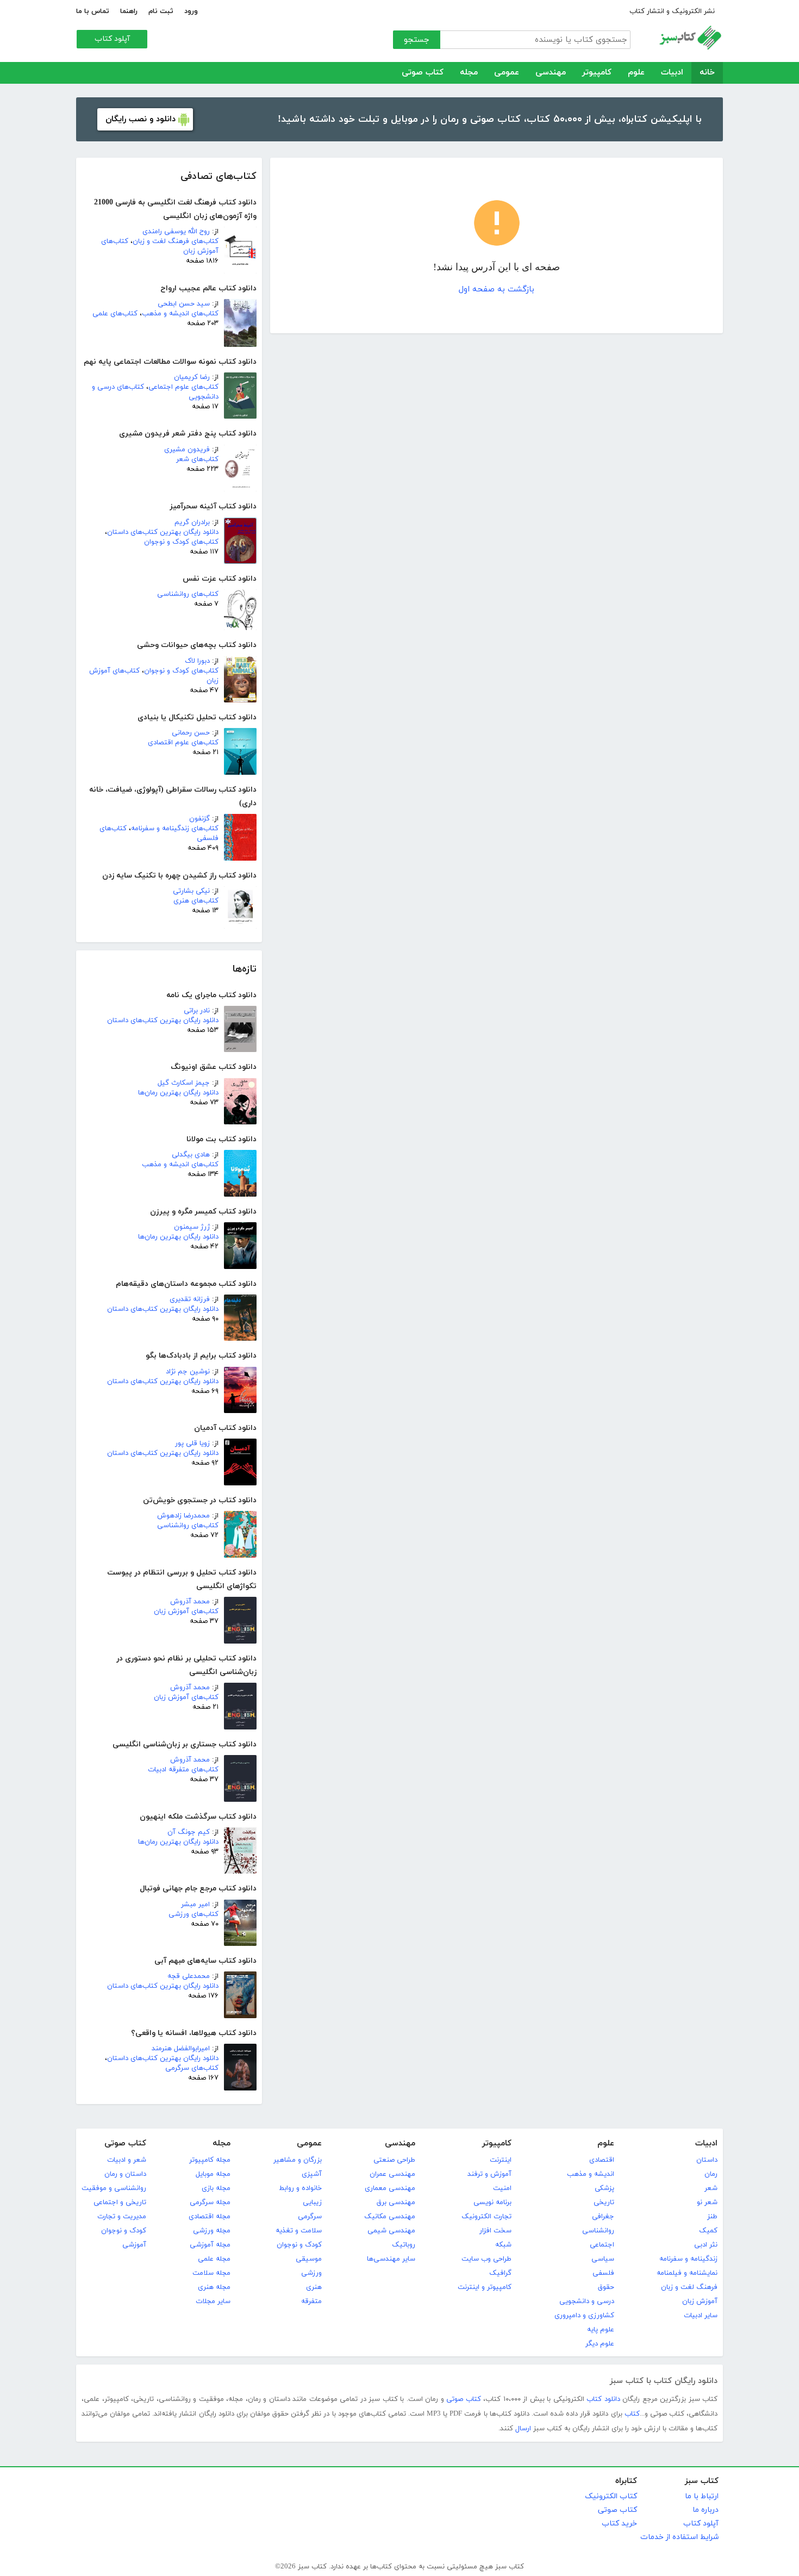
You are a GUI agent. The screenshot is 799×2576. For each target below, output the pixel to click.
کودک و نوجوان (299, 2245)
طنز (712, 2217)
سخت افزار (495, 2231)
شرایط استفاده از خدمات (679, 2537)
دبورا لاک (197, 661)
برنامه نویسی (492, 2202)
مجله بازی (216, 2188)
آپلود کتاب (112, 39)
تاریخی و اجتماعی (120, 2202)
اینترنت (501, 2160)
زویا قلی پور (192, 1443)
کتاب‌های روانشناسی (188, 594)
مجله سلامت (211, 2273)
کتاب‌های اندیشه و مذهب (180, 314)
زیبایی (312, 2202)
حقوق (606, 2287)
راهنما (129, 11)
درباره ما (706, 2510)
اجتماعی (602, 2245)
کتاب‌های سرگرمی (192, 2068)
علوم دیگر (600, 2344)
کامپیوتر (597, 73)
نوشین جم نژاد (188, 1372)
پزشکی (604, 2188)
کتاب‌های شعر (197, 459)
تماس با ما (93, 11)
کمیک (708, 2231)
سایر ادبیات (701, 2316)
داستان (707, 2160)
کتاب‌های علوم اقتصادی (183, 743)
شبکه (503, 2245)
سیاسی (603, 2259)
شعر (711, 2188)
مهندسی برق (396, 2202)
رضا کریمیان (192, 377)
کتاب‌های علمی (115, 314)
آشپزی (312, 2174)
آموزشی (134, 2245)
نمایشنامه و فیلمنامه (687, 2273)
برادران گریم (192, 522)
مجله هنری (214, 2287)
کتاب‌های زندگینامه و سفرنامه (175, 829)
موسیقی (309, 2259)
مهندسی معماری (390, 2188)
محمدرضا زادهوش (183, 1516)
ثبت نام (161, 11)
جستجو (417, 40)
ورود (191, 11)
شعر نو (707, 2202)
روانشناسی (598, 2231)
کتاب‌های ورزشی (193, 1914)
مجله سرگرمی (210, 2202)
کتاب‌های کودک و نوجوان (181, 542)
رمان (711, 2174)
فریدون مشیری (187, 450)
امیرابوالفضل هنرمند (181, 2049)
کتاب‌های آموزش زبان (186, 1611)
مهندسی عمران (392, 2174)
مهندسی (551, 73)
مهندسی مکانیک (390, 2217)
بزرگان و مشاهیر (298, 2160)
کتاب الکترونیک (611, 2496)
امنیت (502, 2188)
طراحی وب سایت (486, 2259)
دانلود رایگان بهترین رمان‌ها (178, 1093)
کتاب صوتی (423, 73)
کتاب (632, 2414)
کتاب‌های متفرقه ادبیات (183, 1770)
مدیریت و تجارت (122, 2217)
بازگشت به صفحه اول (497, 290)
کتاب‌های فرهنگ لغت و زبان (176, 241)
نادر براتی (197, 1011)
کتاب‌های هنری (196, 901)
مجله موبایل (213, 2174)
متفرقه (311, 2301)
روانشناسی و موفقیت (114, 2188)
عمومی (507, 73)
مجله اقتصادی (210, 2217)
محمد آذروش (190, 1602)
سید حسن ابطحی (184, 304)
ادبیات (672, 73)
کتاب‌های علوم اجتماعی (183, 387)
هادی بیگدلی (191, 1155)
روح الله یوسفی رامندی (176, 232)
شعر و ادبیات (127, 2160)
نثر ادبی (706, 2245)
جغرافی (603, 2217)
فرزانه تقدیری (190, 1299)
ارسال (523, 2429)
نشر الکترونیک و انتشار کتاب (672, 11)
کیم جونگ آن (189, 1832)
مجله (469, 73)
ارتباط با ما (702, 2496)
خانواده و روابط (300, 2188)
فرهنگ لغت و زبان (689, 2287)
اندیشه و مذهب (591, 2174)
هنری (314, 2287)
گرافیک (500, 2273)
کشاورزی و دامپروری (584, 2316)
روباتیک (404, 2245)
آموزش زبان (700, 2301)
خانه (707, 73)
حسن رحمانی (191, 733)
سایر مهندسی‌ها (391, 2259)
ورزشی (311, 2273)
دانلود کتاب (603, 2399)
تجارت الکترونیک (486, 2217)
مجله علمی (214, 2259)
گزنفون (199, 819)
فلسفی (603, 2273)
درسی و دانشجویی (587, 2301)
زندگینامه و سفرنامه (688, 2259)
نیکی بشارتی (191, 891)
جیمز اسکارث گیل (184, 1083)
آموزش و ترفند (489, 2174)
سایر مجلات (213, 2301)
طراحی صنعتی (394, 2160)
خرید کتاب (619, 2524)
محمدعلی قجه (189, 1976)
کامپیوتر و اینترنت (485, 2287)
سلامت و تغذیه (299, 2231)
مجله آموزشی (210, 2245)
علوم (636, 73)
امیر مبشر (195, 1905)
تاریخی (604, 2202)
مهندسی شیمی (391, 2231)
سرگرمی (310, 2217)
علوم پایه (601, 2330)
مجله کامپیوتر (210, 2160)
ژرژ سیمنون (192, 1227)
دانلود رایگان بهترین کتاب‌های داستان (163, 532)
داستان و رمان (125, 2174)
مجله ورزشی (212, 2231)
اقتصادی (602, 2160)
